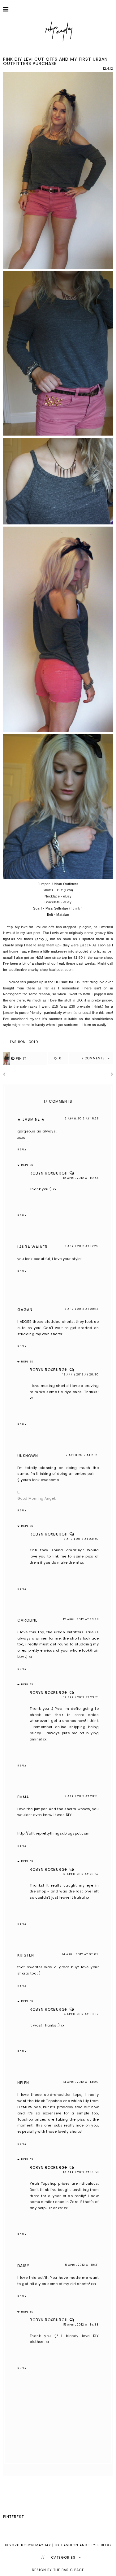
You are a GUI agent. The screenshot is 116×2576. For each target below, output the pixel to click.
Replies (27, 1165)
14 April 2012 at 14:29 (81, 2082)
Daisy (23, 2266)
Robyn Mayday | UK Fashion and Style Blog (66, 2545)
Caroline (27, 1620)
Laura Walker (32, 1247)
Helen (23, 2083)
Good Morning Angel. (37, 1498)
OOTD (33, 1042)
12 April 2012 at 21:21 (82, 1455)
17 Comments (93, 1058)
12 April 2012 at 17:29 (81, 1246)
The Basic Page (69, 2570)
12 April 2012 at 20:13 (81, 1309)
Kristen (26, 1955)
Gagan (25, 1310)
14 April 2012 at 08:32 (81, 2014)
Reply (22, 1149)
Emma (23, 1797)
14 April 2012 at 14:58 (81, 2172)
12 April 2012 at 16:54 (81, 1178)
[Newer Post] (14, 1075)
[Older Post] (102, 1075)
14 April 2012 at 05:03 (80, 1954)
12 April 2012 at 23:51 (81, 1697)
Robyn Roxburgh (49, 1173)
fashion (18, 1042)
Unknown (28, 1456)
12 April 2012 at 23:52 (81, 1874)
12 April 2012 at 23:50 (81, 1539)
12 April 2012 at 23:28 (81, 1619)
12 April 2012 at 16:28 (81, 1119)
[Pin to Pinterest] (25, 1058)
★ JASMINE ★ (31, 1119)
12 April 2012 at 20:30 (81, 1375)
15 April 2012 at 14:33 (81, 2325)
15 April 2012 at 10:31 (81, 2265)
